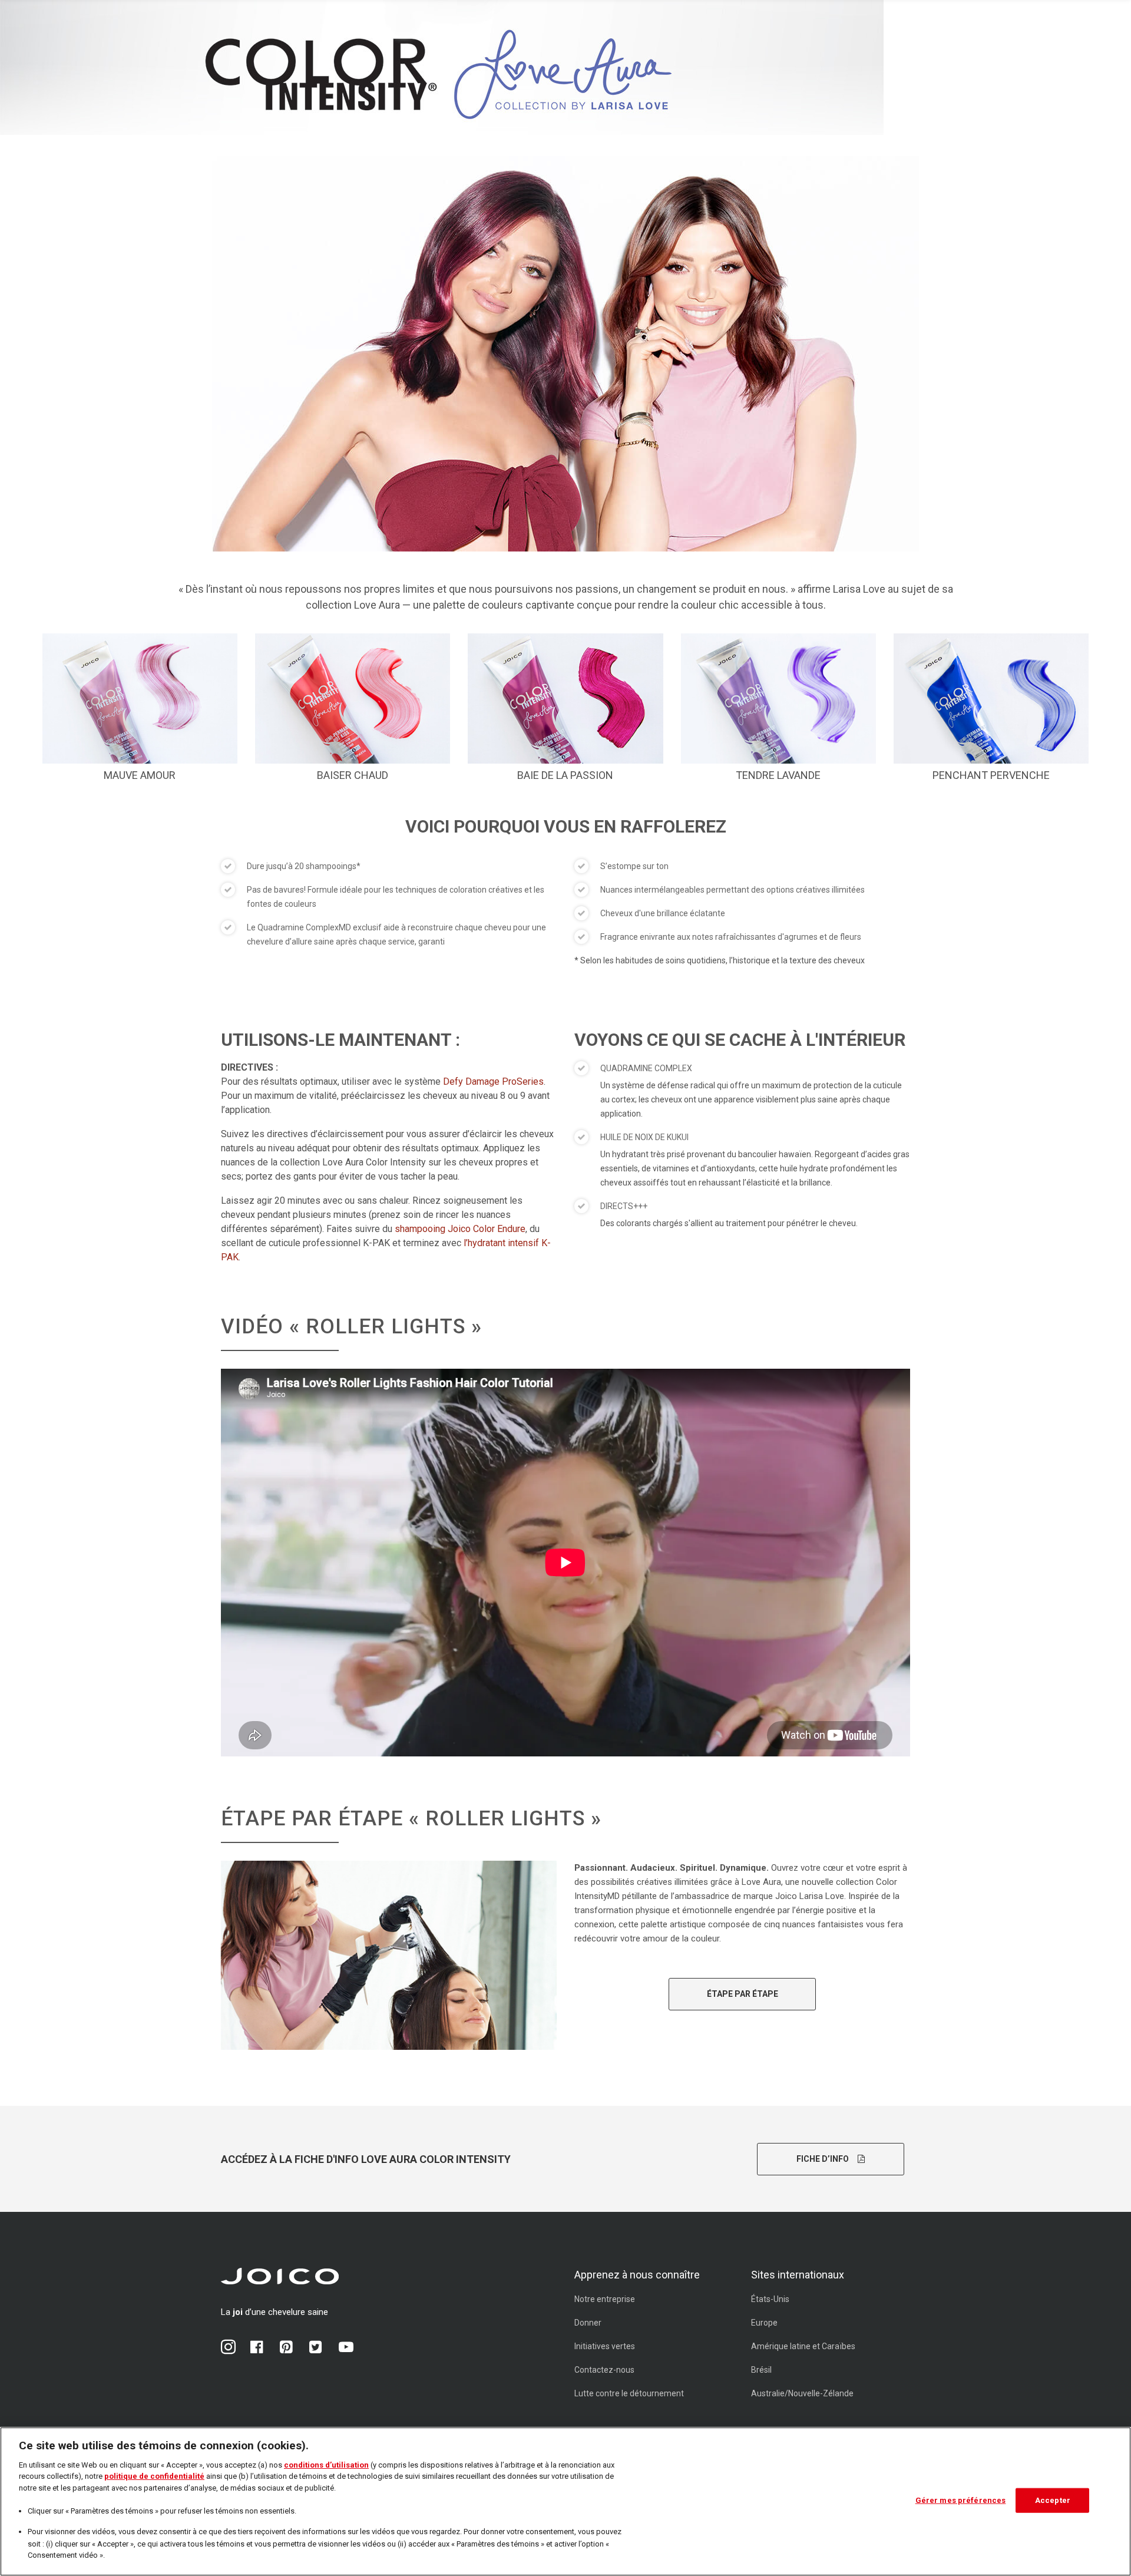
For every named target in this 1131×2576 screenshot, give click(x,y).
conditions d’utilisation (326, 2465)
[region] (565, 2501)
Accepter (1053, 2500)
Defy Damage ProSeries (493, 1081)
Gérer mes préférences (961, 2500)
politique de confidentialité (154, 2476)
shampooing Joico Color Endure (460, 1229)
